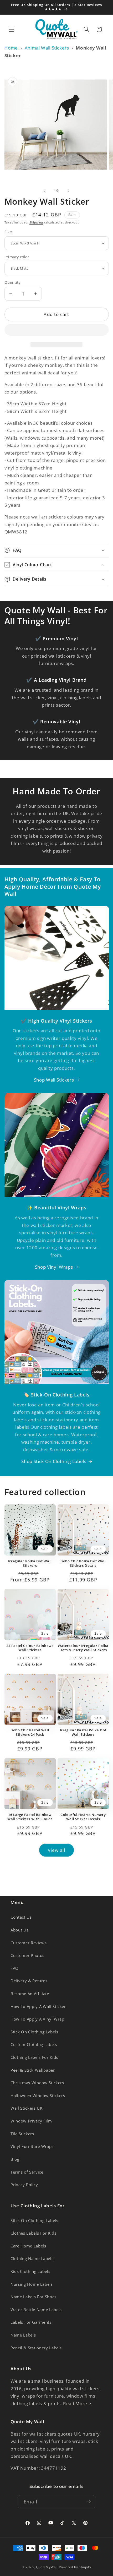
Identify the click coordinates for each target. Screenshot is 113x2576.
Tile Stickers (22, 2134)
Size (8, 232)
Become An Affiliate (30, 1994)
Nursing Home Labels (32, 2284)
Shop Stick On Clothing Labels (54, 1461)
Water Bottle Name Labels (36, 2310)
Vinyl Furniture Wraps (32, 2146)
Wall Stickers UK (27, 2108)
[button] (57, 331)
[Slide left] (44, 190)
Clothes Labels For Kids (33, 2233)
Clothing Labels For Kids (34, 2057)
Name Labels (23, 2335)
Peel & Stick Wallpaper (33, 2070)
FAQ (15, 1968)
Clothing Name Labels (32, 2259)
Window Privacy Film (31, 2121)
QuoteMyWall (47, 2567)
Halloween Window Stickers (38, 2096)
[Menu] (12, 29)
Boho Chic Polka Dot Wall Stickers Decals (83, 1563)
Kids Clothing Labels (30, 2271)
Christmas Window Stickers (37, 2083)
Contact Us (21, 1917)
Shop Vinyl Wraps (54, 1267)
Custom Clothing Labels (34, 2045)
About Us (19, 1930)
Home (11, 48)
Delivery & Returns (29, 1981)
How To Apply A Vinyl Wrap (37, 2019)
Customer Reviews (29, 1943)
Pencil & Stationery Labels (36, 2348)
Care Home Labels (28, 2246)
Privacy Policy (24, 2185)
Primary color (17, 257)
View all (57, 1850)
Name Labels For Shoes (34, 2297)
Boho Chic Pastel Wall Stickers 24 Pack (30, 1732)
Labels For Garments (31, 2322)
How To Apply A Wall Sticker (38, 2007)
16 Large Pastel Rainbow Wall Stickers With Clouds (30, 1817)
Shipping (36, 222)
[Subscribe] (89, 2502)
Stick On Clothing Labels (34, 2032)
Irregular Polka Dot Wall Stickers (30, 1563)
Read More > (77, 2403)
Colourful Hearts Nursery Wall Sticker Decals (83, 1817)
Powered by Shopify (75, 2567)
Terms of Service (27, 2172)
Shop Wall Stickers (54, 1080)
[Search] (86, 29)
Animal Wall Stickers (47, 48)
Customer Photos (27, 1955)
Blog (15, 2159)
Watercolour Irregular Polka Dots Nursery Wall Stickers (83, 1648)
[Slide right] (69, 190)
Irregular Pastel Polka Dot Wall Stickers (83, 1732)
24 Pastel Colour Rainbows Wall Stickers (30, 1648)
